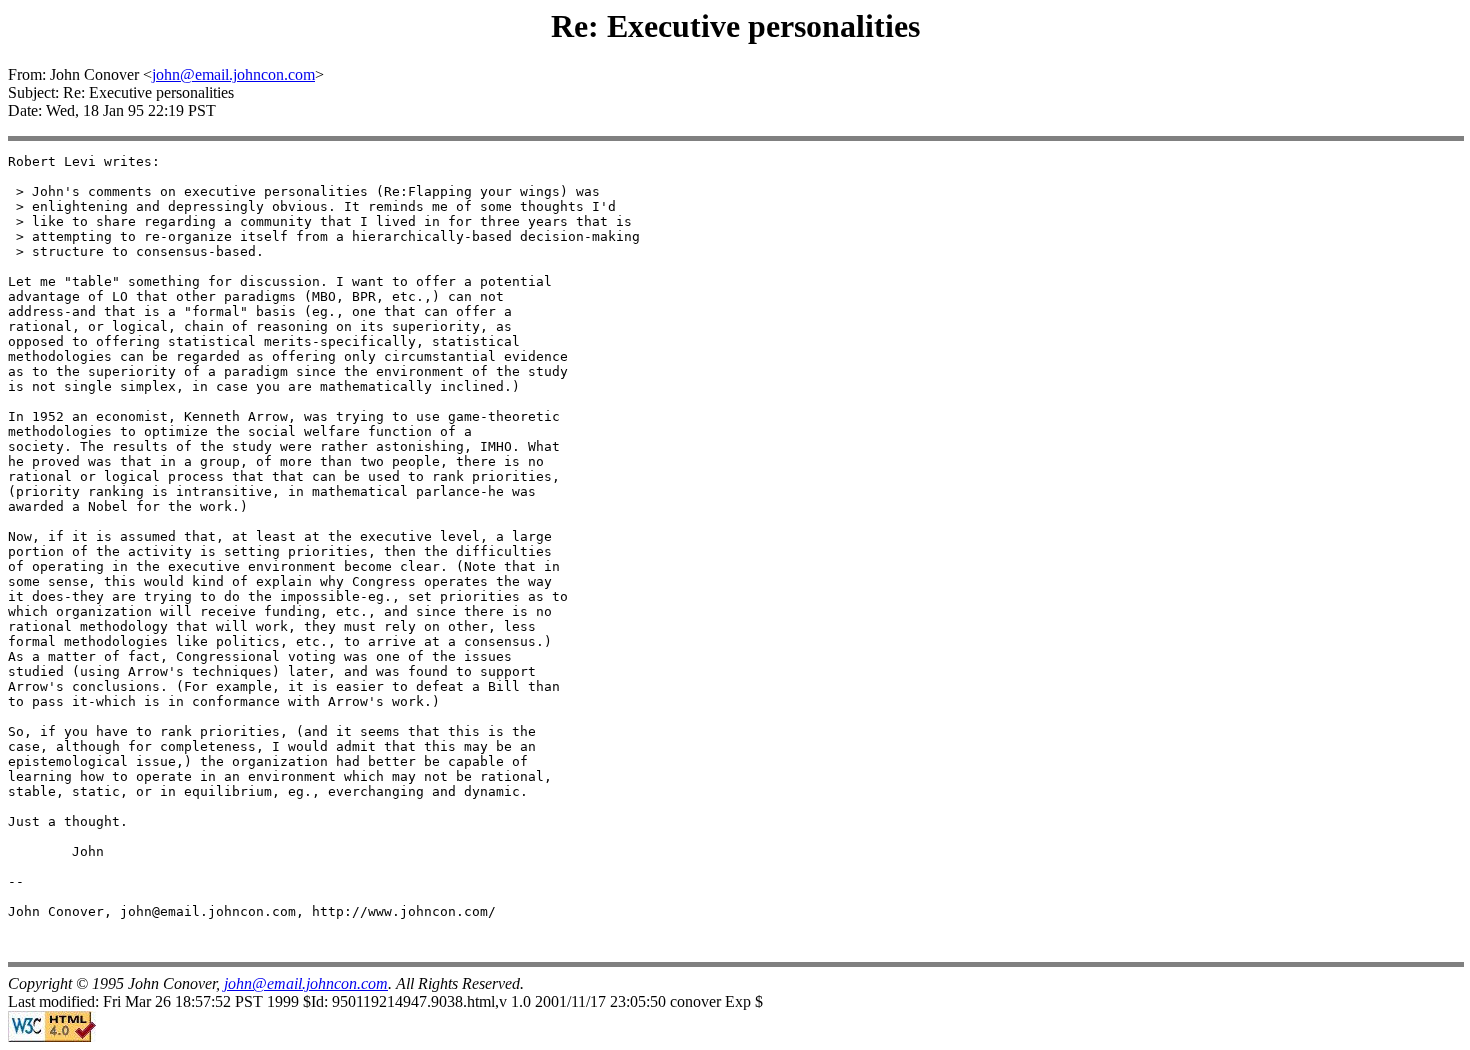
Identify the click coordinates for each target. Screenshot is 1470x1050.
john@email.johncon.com (233, 74)
